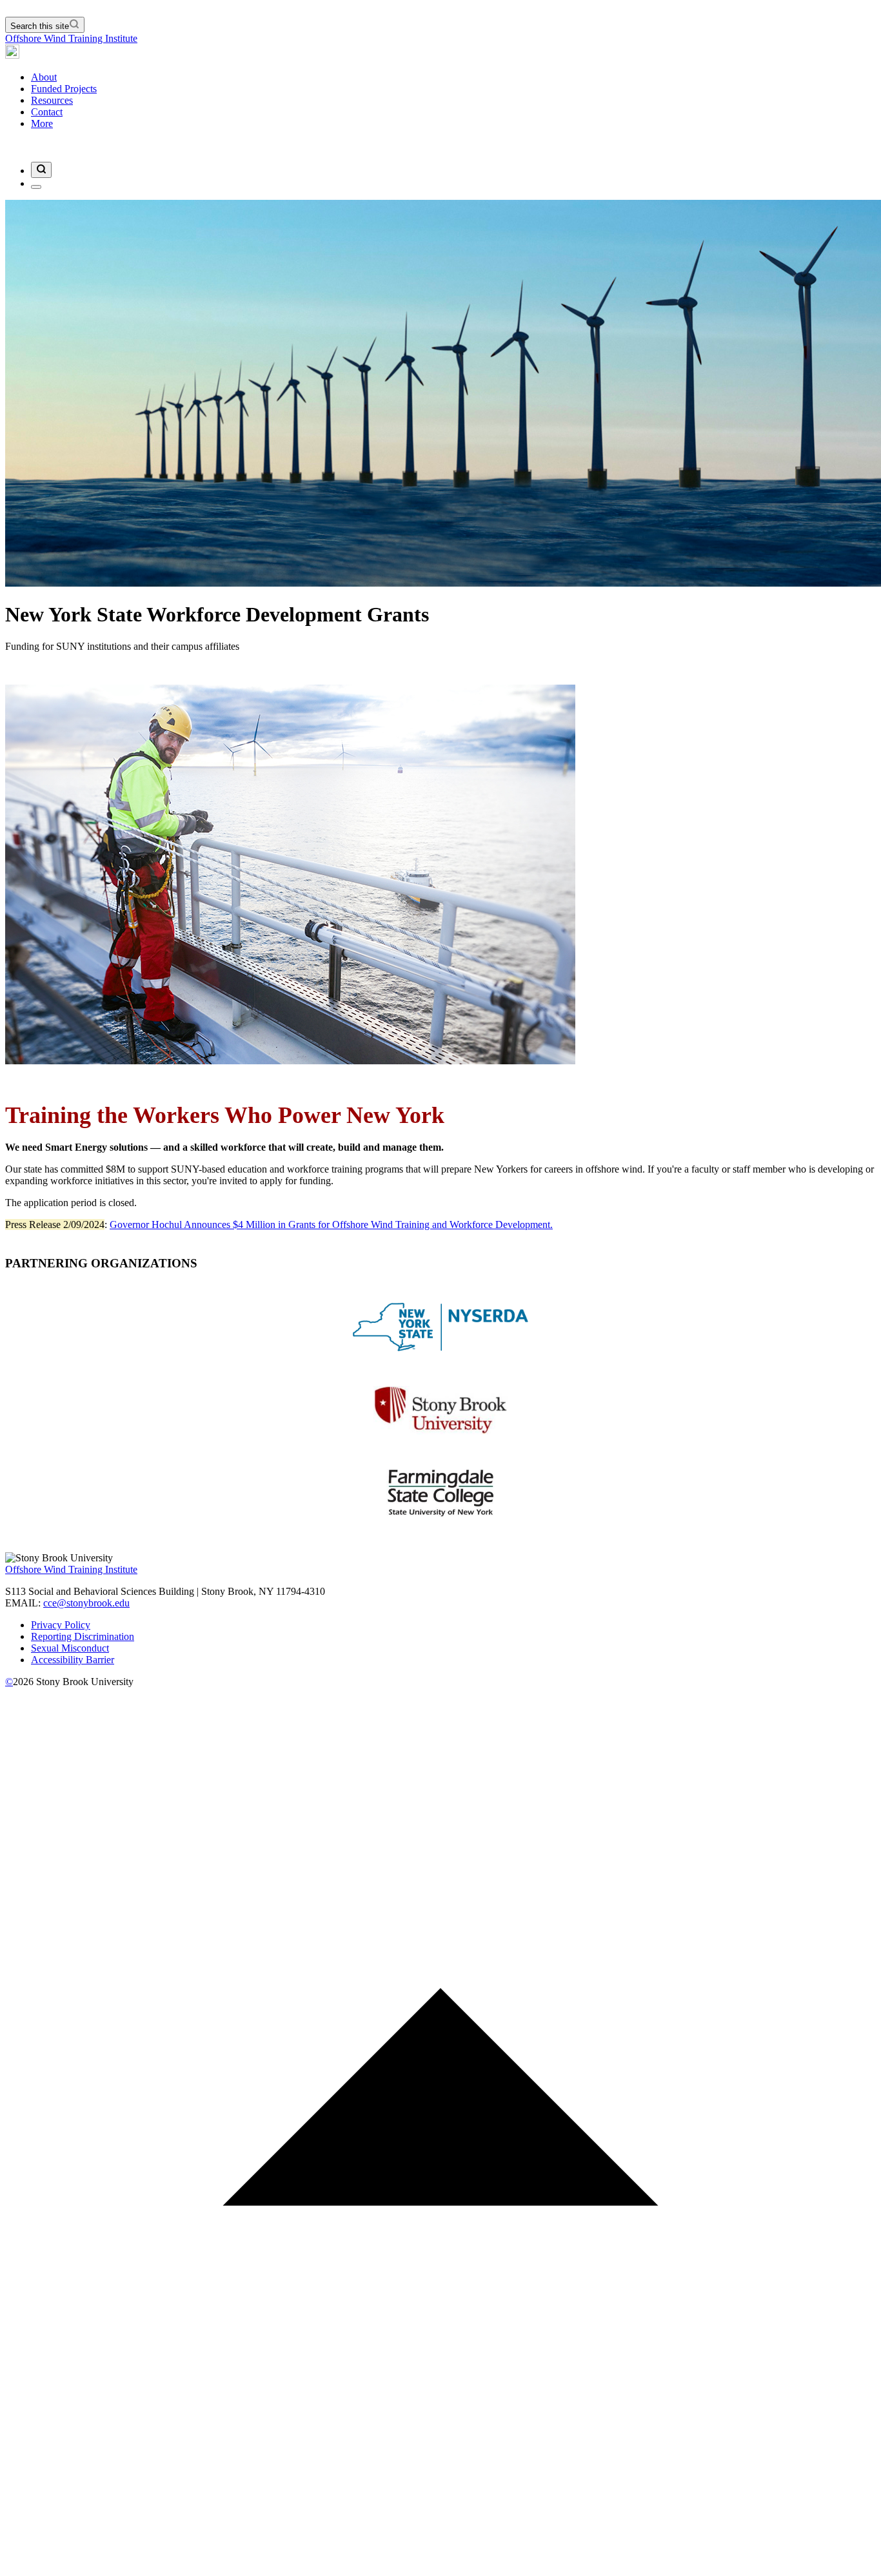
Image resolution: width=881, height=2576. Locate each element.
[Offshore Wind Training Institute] (12, 55)
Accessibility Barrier (73, 1660)
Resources (52, 100)
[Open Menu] (36, 187)
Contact (47, 112)
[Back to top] (440, 2565)
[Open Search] (41, 170)
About (44, 77)
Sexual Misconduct (70, 1648)
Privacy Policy (61, 1625)
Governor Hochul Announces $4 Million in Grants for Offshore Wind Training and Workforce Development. (331, 1225)
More (42, 123)
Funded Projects (64, 89)
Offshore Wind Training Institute (71, 38)
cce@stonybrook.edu (86, 1603)
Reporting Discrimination (83, 1636)
